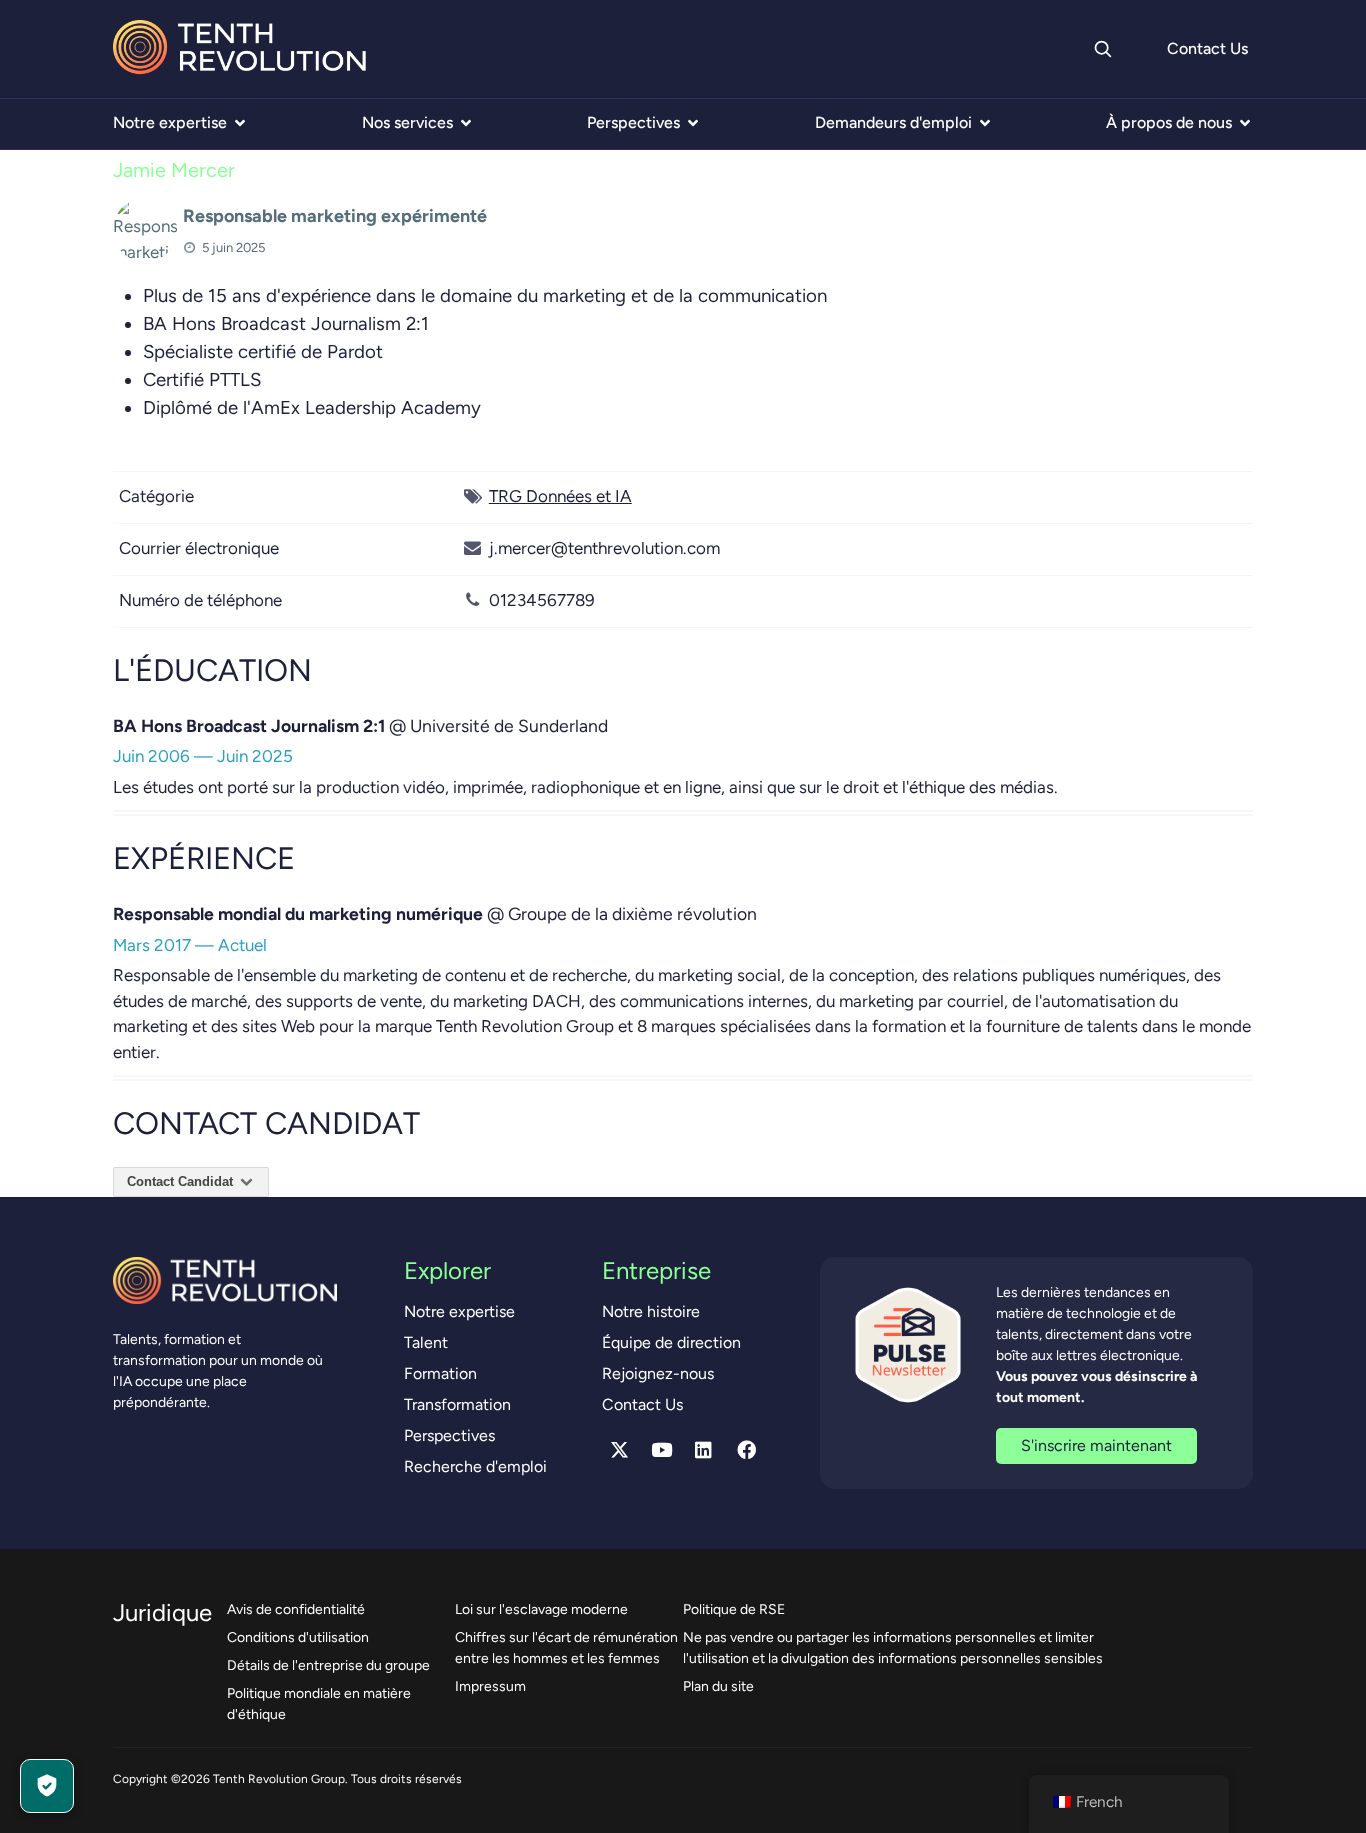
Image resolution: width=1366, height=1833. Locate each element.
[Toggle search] (1102, 49)
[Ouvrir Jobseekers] (985, 123)
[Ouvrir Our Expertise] (240, 123)
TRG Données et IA (560, 496)
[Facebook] (746, 1449)
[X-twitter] (619, 1449)
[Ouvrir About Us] (1245, 123)
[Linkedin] (704, 1449)
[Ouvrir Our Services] (466, 123)
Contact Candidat (182, 1181)
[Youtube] (662, 1449)
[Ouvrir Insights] (693, 123)
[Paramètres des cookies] (47, 1786)
